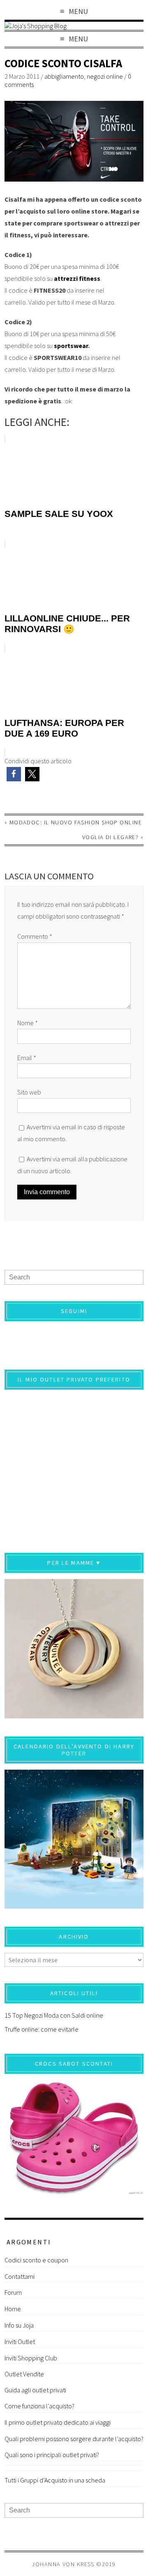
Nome (28, 1023)
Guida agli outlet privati (35, 2390)
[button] (14, 774)
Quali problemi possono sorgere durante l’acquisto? (74, 2439)
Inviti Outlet (20, 2342)
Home (13, 2309)
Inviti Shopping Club (31, 2358)
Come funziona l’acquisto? (39, 2406)
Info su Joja (19, 2325)
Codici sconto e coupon (36, 2260)
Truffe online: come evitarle (42, 2029)
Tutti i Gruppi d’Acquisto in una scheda (55, 2480)
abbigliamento (64, 76)
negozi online (105, 76)
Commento (35, 936)
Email (27, 1058)
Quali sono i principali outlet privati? (52, 2455)
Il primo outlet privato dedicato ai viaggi (58, 2422)
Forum (13, 2292)
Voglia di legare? (110, 837)
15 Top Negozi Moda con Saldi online (54, 2015)
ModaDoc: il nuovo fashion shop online (76, 822)
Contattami (20, 2276)
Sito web (29, 1092)
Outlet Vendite (24, 2374)
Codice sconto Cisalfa (63, 63)
